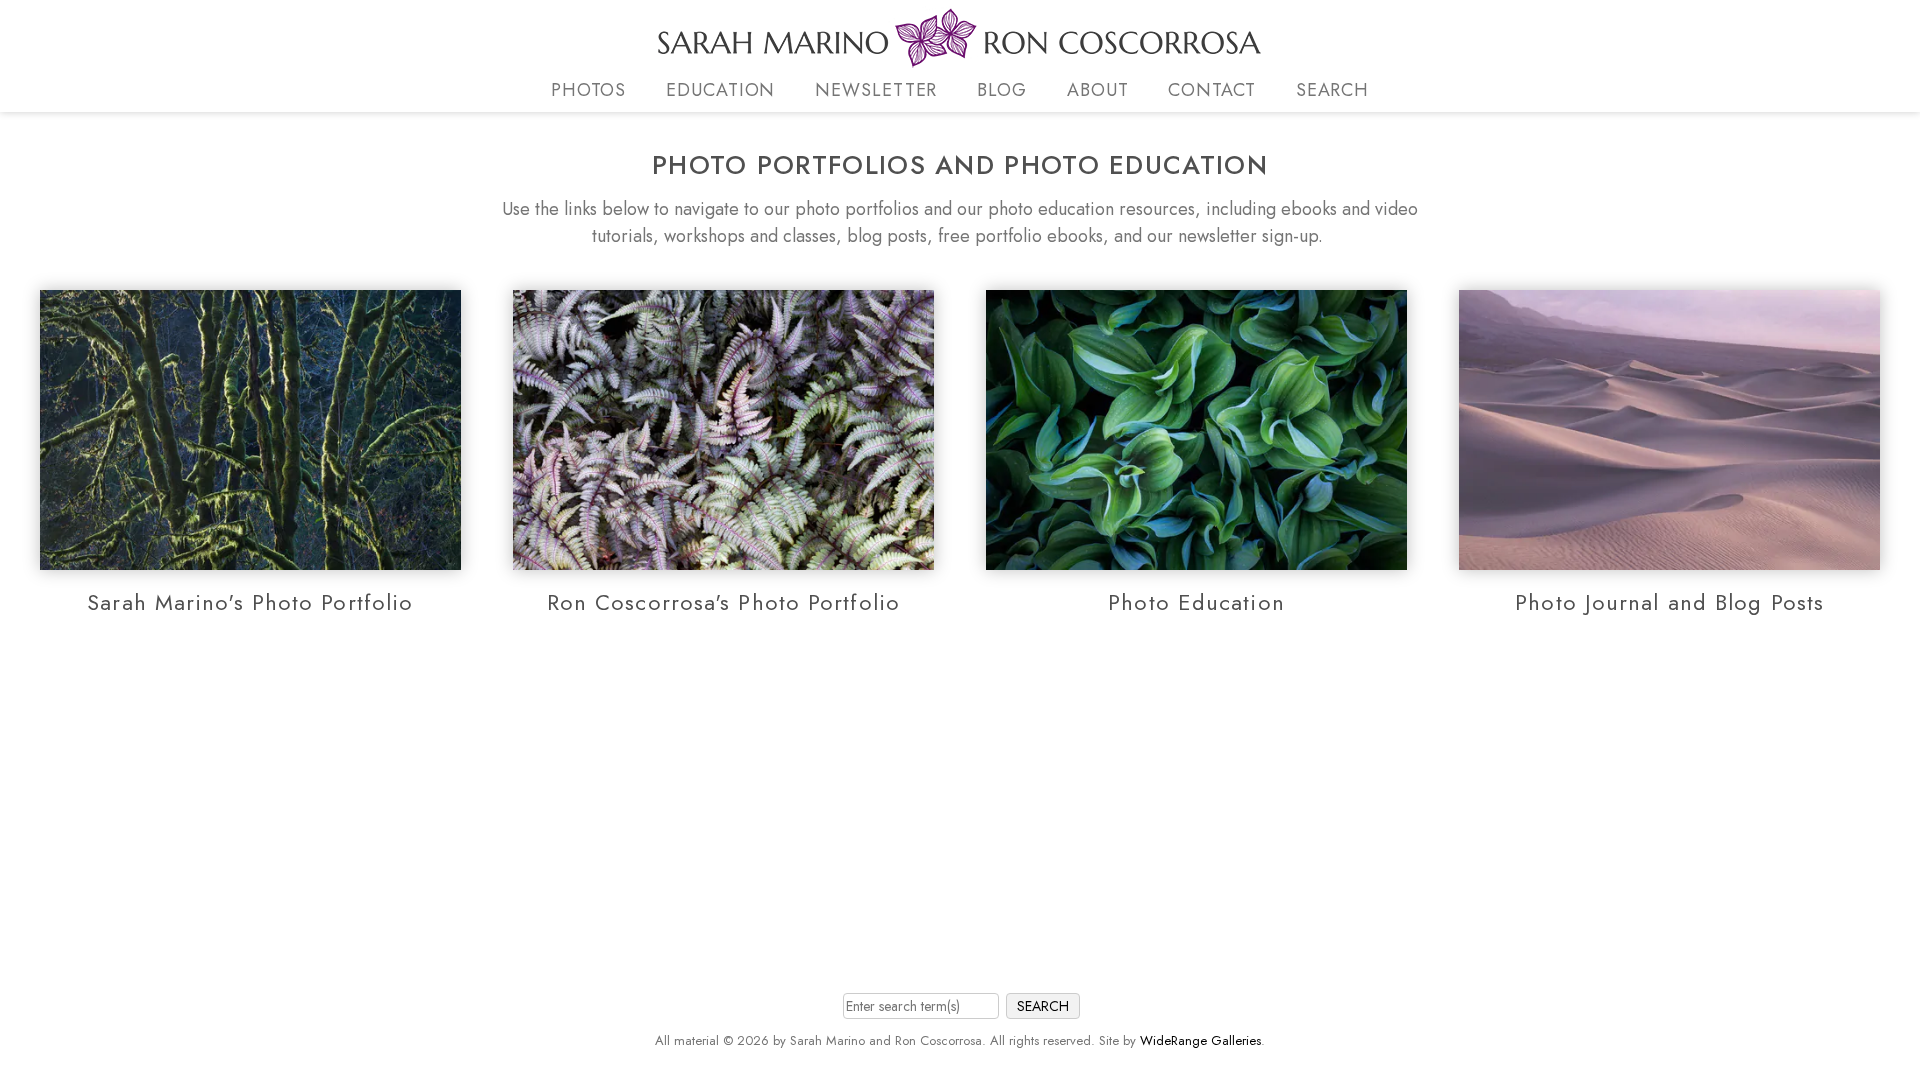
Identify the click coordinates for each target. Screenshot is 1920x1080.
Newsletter (876, 90)
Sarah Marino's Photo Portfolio (250, 602)
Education (720, 90)
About (1098, 90)
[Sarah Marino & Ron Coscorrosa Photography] (960, 56)
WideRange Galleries (1200, 1040)
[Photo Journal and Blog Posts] (1669, 556)
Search (1332, 90)
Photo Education (1196, 602)
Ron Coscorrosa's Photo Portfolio (723, 602)
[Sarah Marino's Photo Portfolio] (250, 556)
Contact (1211, 90)
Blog (1002, 90)
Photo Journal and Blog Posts (1669, 602)
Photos (588, 90)
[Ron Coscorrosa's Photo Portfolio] (723, 556)
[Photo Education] (1196, 556)
